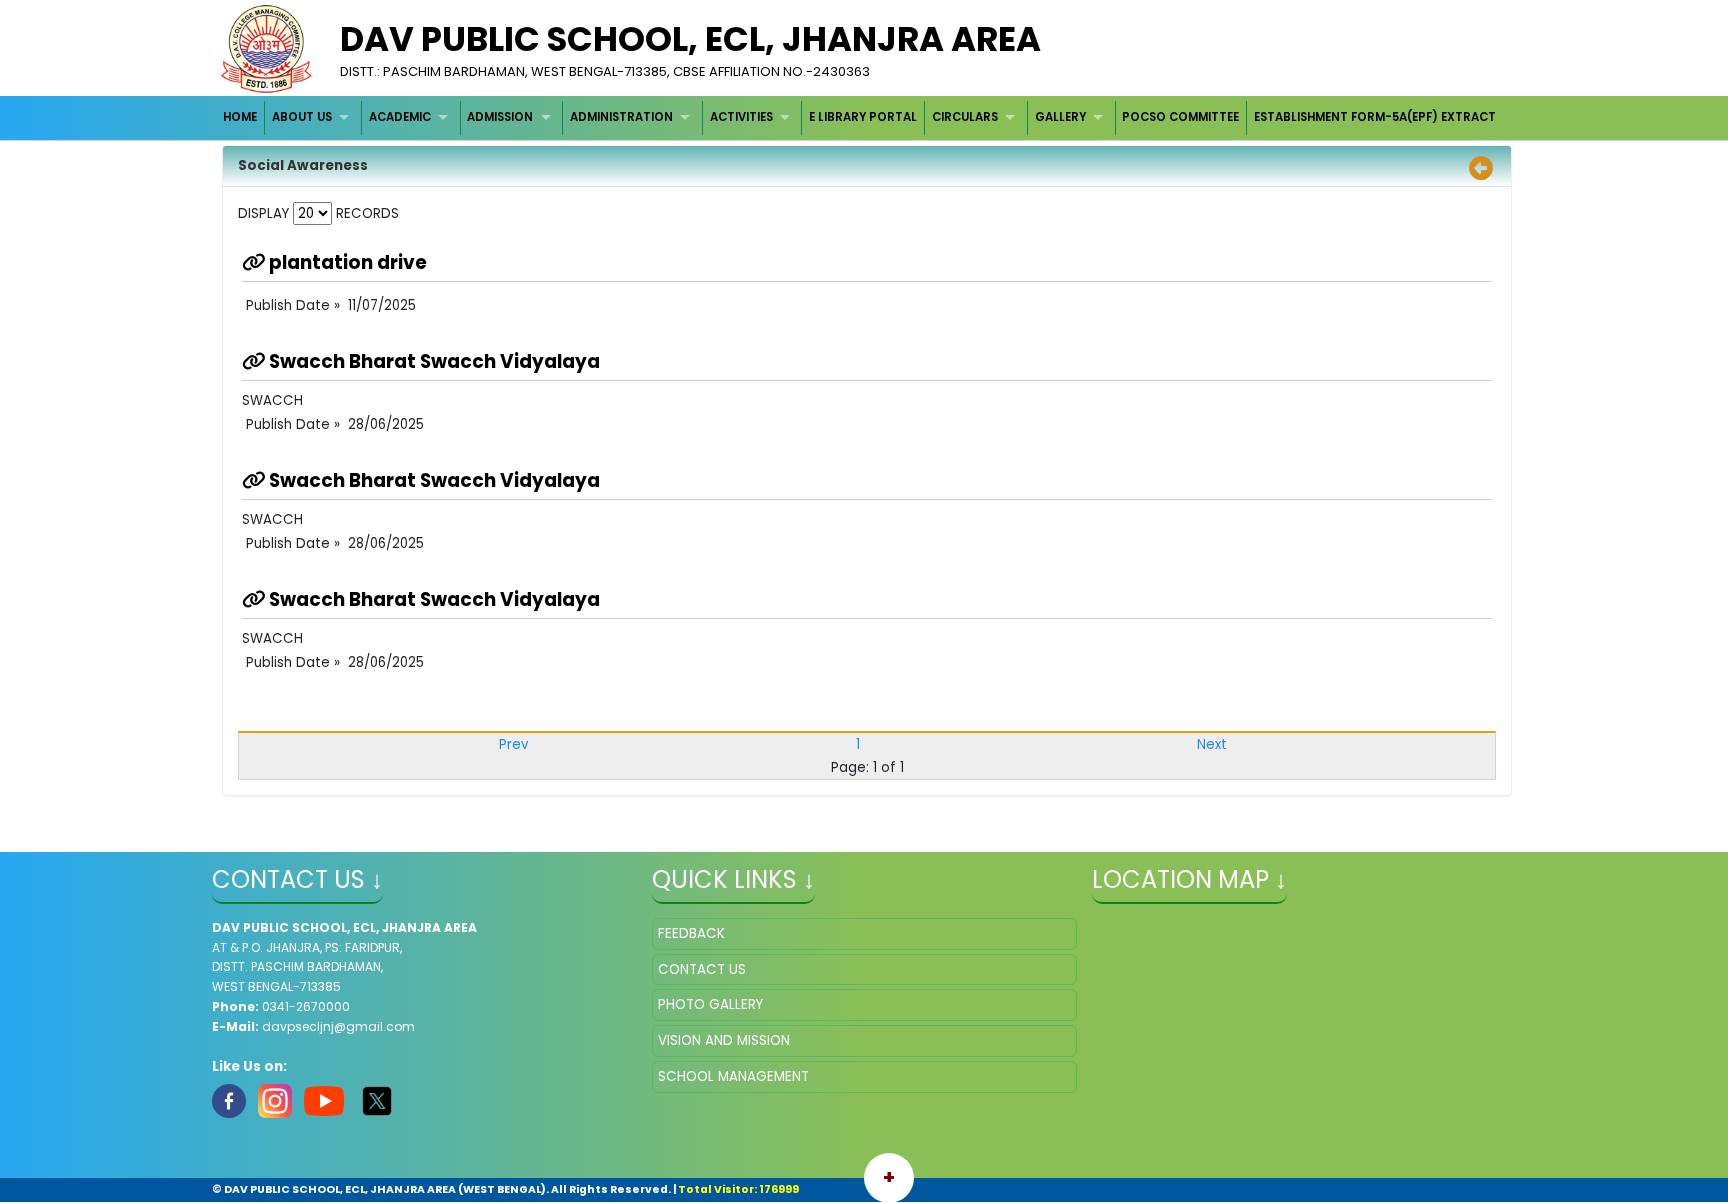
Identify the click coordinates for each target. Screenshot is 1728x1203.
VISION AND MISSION (724, 1040)
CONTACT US (702, 969)
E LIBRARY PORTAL (863, 117)
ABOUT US (302, 117)
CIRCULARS (965, 117)
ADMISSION (500, 117)
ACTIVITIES (741, 117)
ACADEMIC (400, 117)
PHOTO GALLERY (710, 1004)
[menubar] (860, 117)
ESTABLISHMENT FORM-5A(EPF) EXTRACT (1375, 117)
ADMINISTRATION (621, 117)
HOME (240, 117)
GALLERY (1060, 117)
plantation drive (346, 262)
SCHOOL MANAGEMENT (733, 1076)
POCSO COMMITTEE (1180, 117)
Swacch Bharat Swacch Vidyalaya (432, 361)
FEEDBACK (691, 933)
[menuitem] (241, 117)
